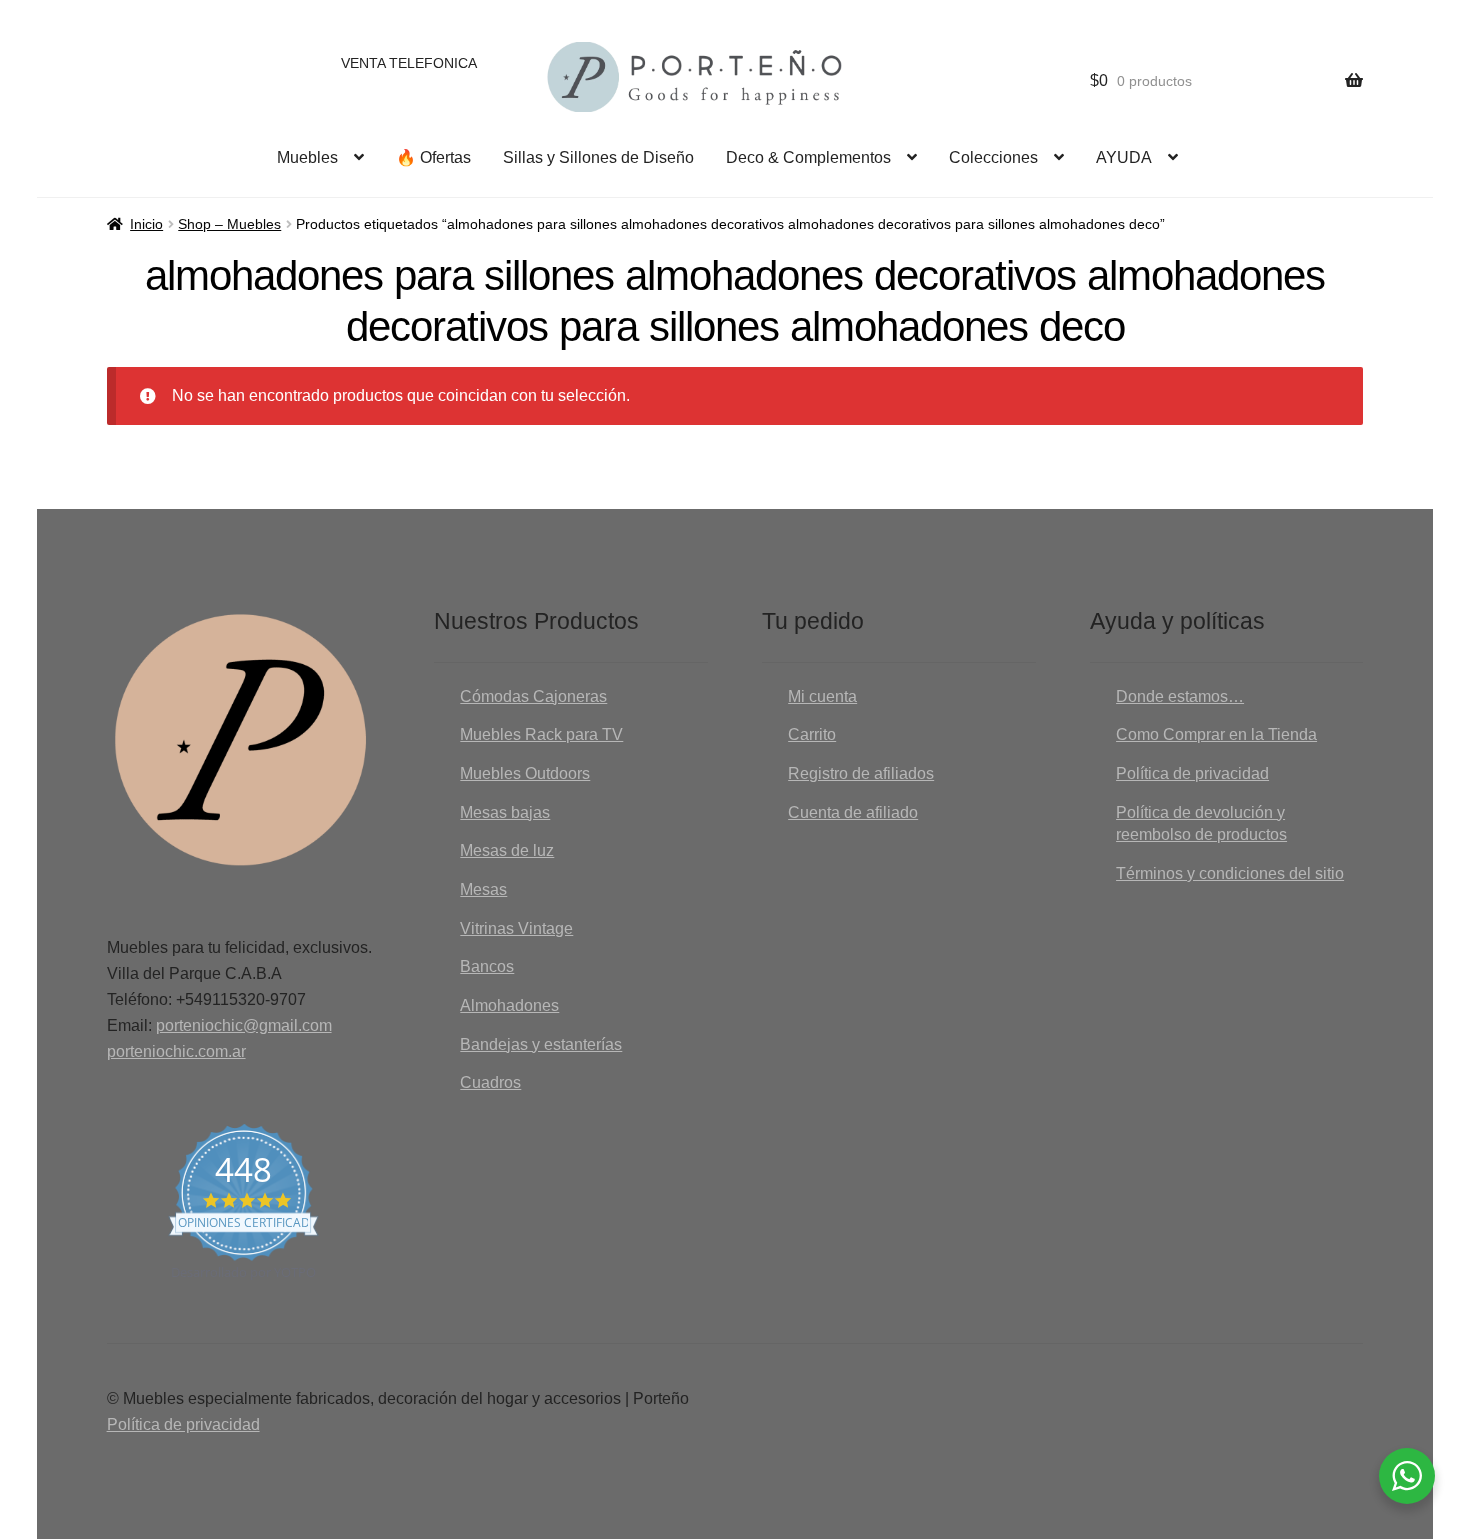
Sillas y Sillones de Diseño (598, 157)
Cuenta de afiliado (853, 812)
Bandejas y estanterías (541, 1044)
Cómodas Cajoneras (533, 696)
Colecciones (993, 157)
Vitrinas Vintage (516, 928)
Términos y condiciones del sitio (1230, 873)
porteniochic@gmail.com (244, 1025)
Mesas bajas (505, 812)
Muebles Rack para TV (541, 734)
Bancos (487, 966)
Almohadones (509, 1005)
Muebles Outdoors (525, 773)
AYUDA (1124, 157)
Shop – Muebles (229, 224)
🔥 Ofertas (433, 157)
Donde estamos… (1180, 696)
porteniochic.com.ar (176, 1051)
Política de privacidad (1192, 773)
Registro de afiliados (861, 773)
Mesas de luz (507, 850)
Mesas (483, 889)
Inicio (146, 224)
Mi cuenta (822, 696)
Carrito (812, 734)
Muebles (307, 157)
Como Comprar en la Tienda (1216, 734)
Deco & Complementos (808, 157)
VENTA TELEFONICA (409, 63)
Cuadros (490, 1082)
